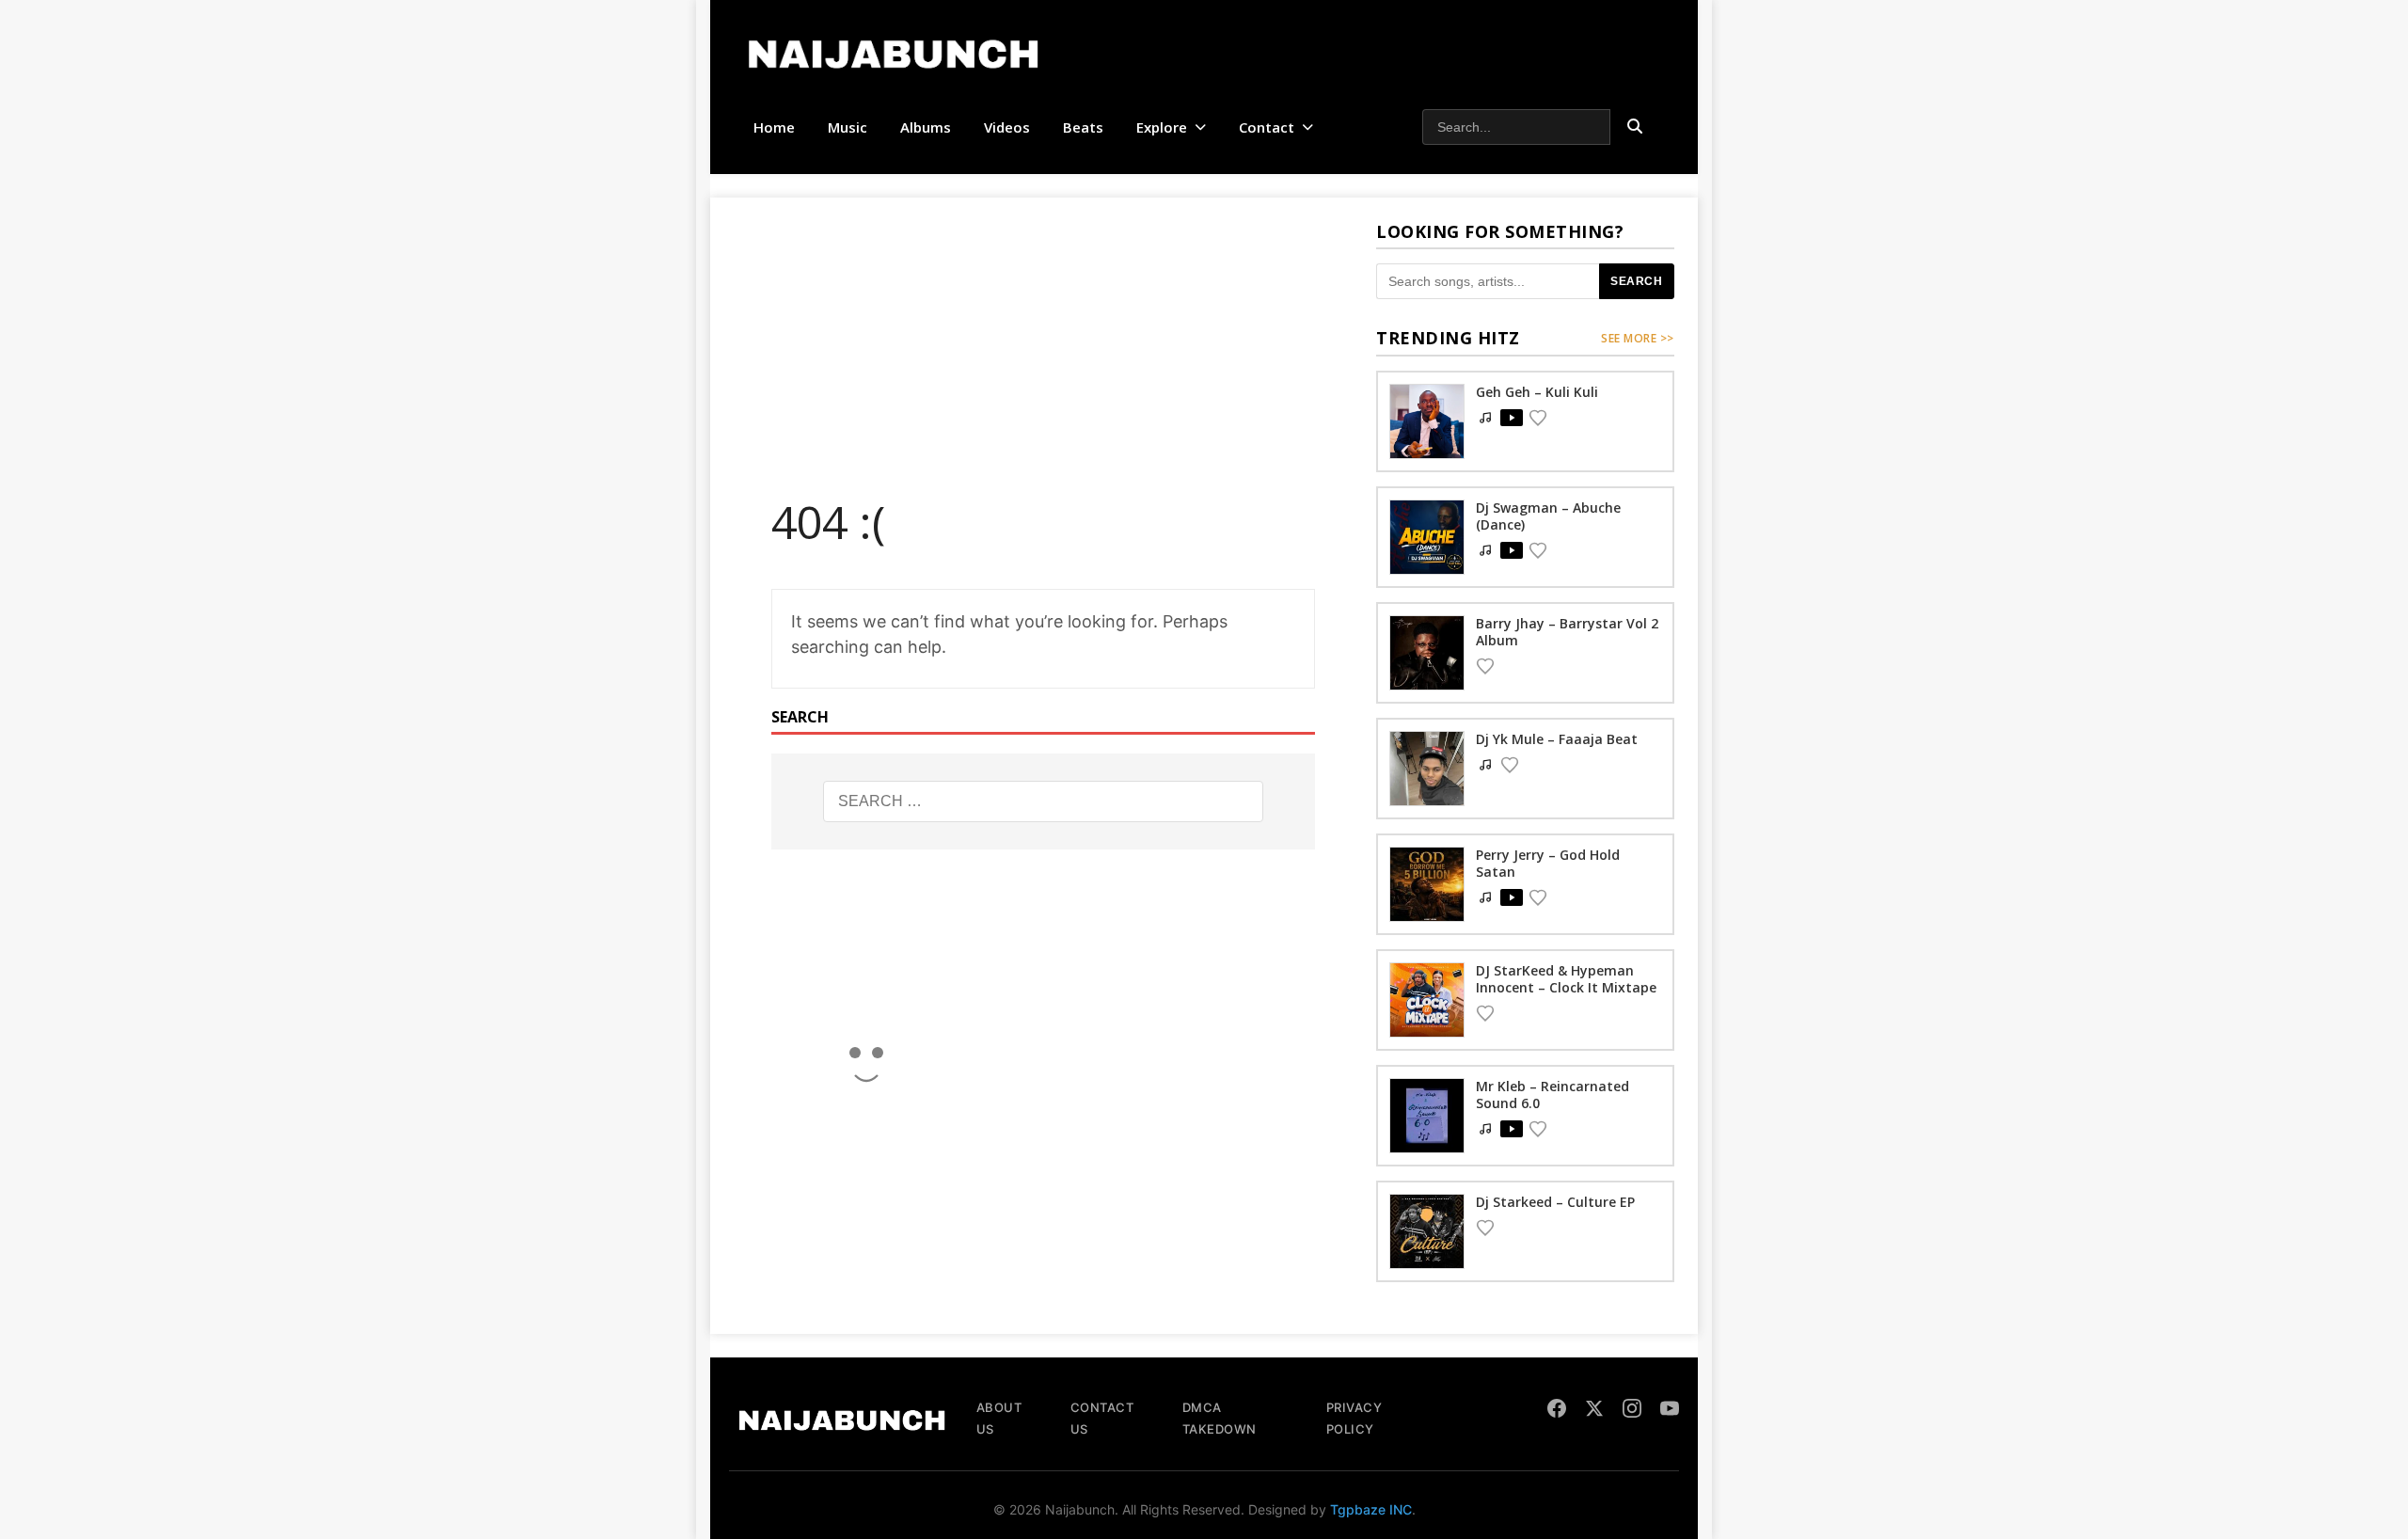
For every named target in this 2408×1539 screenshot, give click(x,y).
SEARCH (1636, 281)
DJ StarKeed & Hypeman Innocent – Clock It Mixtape (1566, 979)
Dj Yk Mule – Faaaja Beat (1557, 739)
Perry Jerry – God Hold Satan (1548, 863)
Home (774, 127)
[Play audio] (1512, 418)
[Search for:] (1043, 801)
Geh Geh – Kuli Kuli (1537, 392)
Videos (1007, 127)
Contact (1267, 127)
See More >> (1638, 338)
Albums (926, 127)
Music (848, 127)
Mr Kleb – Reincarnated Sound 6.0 (1553, 1095)
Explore (1162, 127)
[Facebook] (1557, 1411)
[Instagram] (1632, 1411)
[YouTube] (1670, 1411)
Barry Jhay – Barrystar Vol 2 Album (1567, 632)
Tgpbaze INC (1371, 1509)
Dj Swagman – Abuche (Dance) (1548, 516)
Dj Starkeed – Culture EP (1555, 1202)
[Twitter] (1594, 1411)
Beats (1083, 127)
